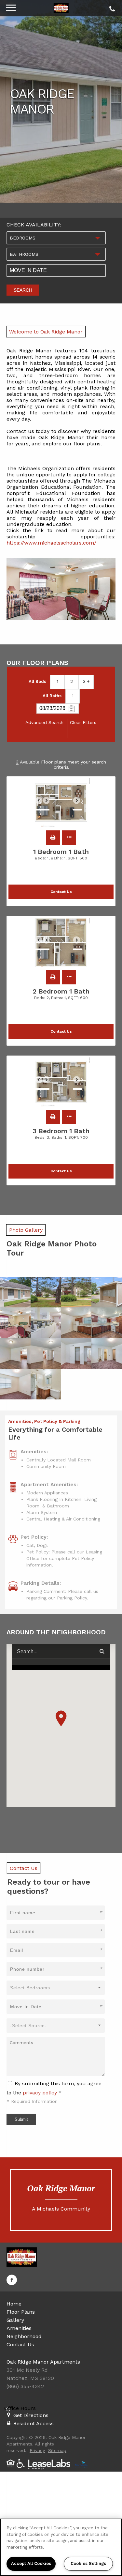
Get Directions (31, 2415)
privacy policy (40, 2093)
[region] (61, 2547)
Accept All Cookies (31, 2563)
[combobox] (56, 238)
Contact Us (20, 2345)
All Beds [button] (37, 681)
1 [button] (57, 681)
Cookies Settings (88, 2563)
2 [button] (72, 681)
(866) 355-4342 (111, 7)
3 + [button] (86, 681)
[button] (53, 838)
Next (80, 803)
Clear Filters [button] (83, 722)
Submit (21, 2119)
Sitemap (57, 2450)
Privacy (37, 2450)
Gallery (15, 2320)
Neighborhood (24, 2336)
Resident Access (34, 2423)
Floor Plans (21, 2312)
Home (14, 2304)
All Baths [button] (52, 696)
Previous (42, 803)
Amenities (19, 2328)
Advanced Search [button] (44, 722)
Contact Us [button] (61, 892)
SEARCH (23, 290)
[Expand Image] (15, 1292)
